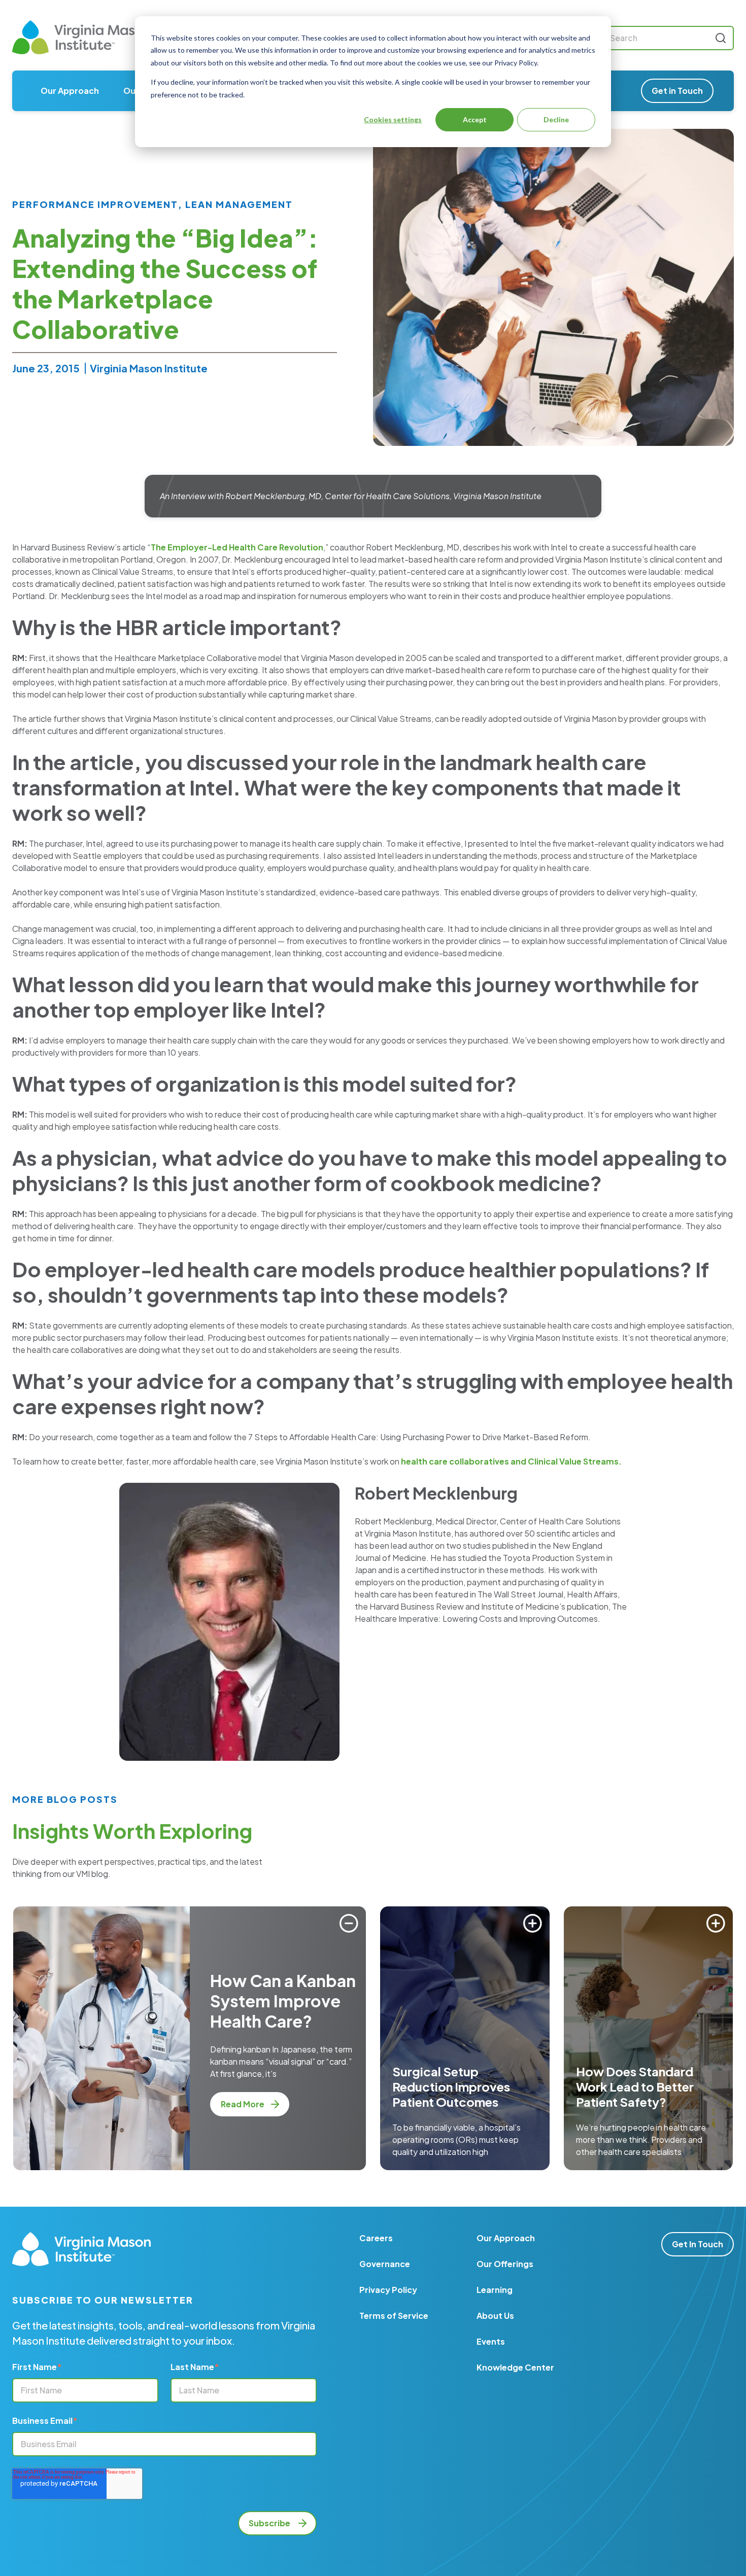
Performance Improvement (95, 204)
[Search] (721, 38)
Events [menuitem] (491, 2341)
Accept (475, 119)
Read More (243, 2104)
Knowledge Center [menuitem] (515, 2367)
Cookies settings (393, 119)
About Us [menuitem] (495, 2316)
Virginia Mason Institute (149, 368)
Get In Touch (698, 2244)
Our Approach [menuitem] (70, 91)
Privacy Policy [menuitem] (388, 2290)
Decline (556, 119)
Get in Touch (677, 91)
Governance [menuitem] (385, 2264)
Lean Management (239, 204)
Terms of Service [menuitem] (394, 2316)
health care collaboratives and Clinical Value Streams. (511, 1461)
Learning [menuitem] (495, 2290)
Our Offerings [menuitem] (505, 2264)
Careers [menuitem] (376, 2238)
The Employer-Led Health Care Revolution (237, 547)
